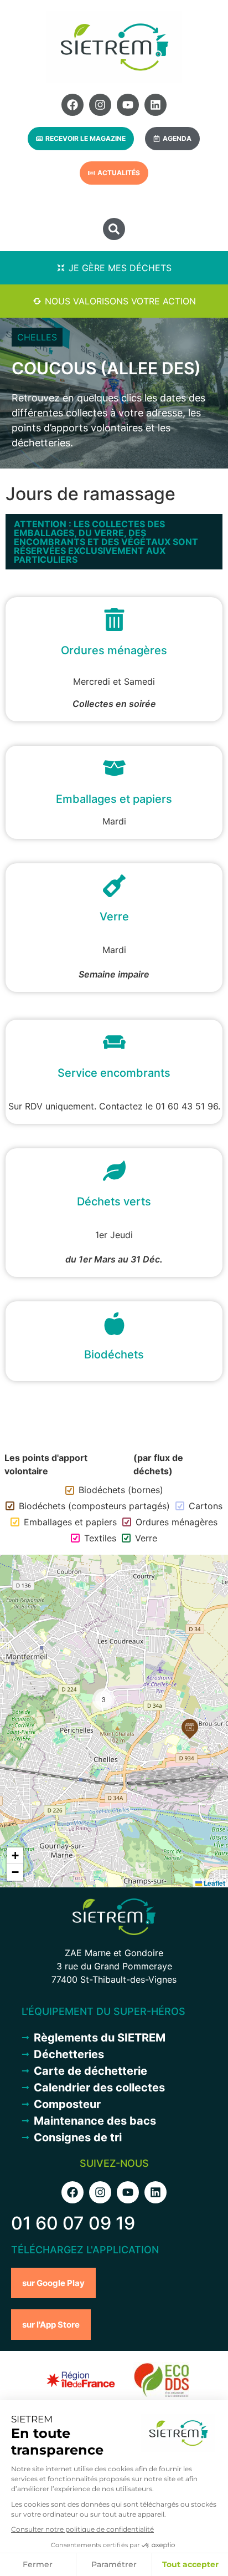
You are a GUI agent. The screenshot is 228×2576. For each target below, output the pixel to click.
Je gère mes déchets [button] (120, 268)
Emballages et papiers (70, 1522)
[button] (114, 229)
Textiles (100, 1538)
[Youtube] (128, 105)
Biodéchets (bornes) (121, 1490)
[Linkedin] (156, 105)
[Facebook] (72, 105)
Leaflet (214, 1883)
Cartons (206, 1506)
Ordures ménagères (177, 1522)
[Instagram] (100, 105)
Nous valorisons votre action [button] (120, 301)
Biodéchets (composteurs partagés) (94, 1506)
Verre (146, 1538)
